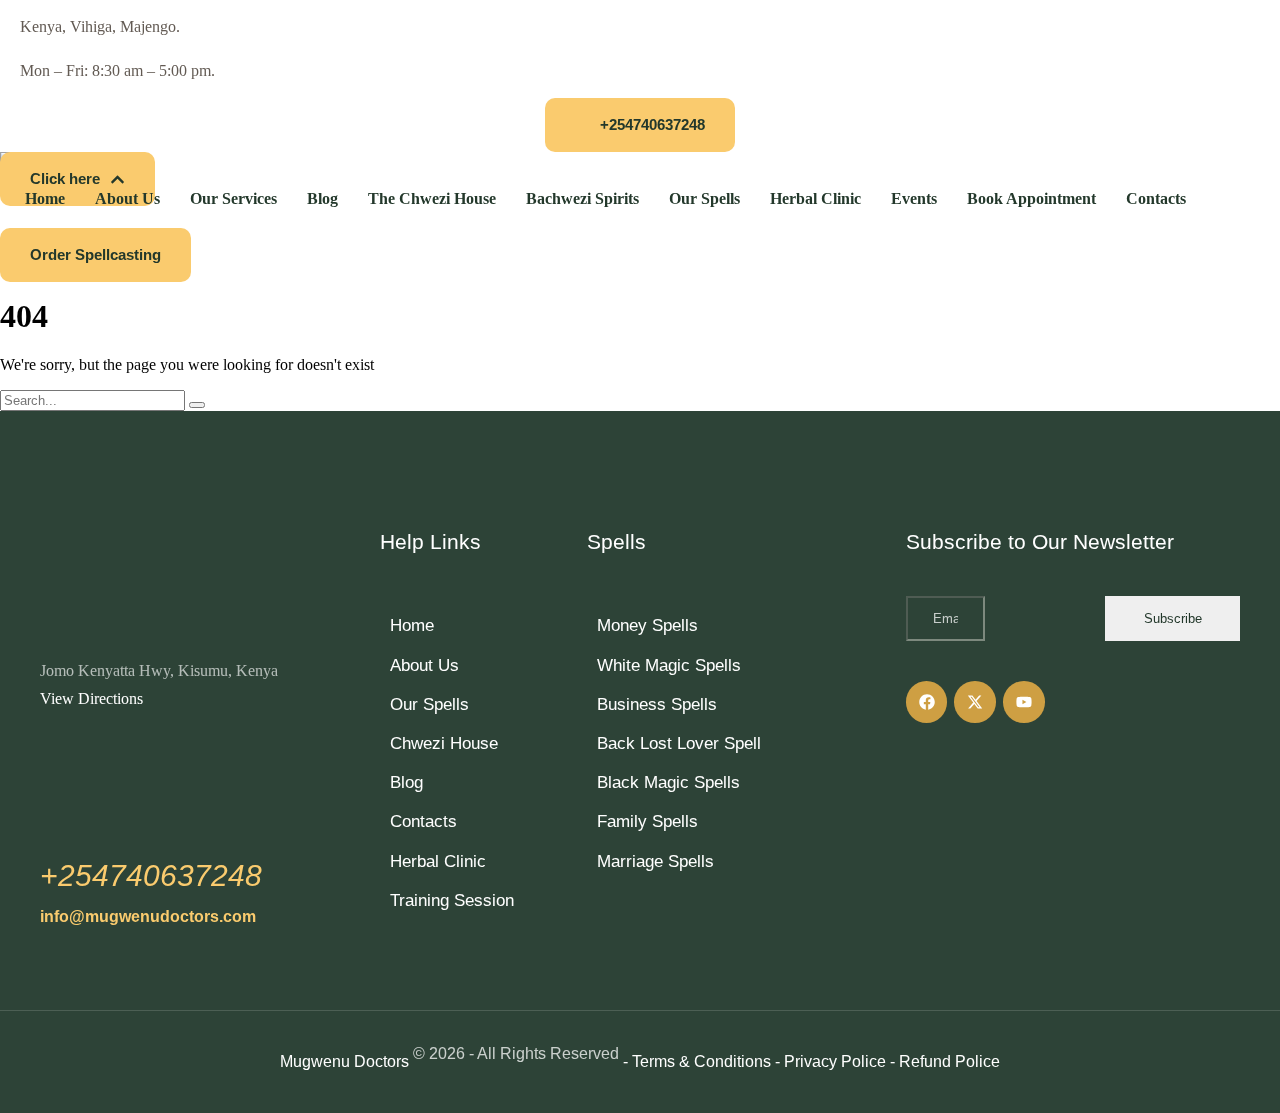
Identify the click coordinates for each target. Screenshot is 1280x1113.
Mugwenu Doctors (344, 1061)
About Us (424, 665)
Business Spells (657, 704)
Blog (406, 782)
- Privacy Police (830, 1061)
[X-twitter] (975, 702)
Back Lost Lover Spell (679, 743)
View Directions (91, 698)
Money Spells (647, 625)
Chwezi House (444, 743)
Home (412, 625)
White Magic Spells (669, 665)
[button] (640, 125)
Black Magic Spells (668, 782)
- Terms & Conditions (697, 1061)
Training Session (452, 900)
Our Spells (429, 704)
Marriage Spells (655, 861)
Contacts (423, 821)
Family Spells (647, 821)
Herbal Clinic (438, 861)
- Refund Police (945, 1061)
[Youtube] (1024, 702)
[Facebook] (927, 702)
